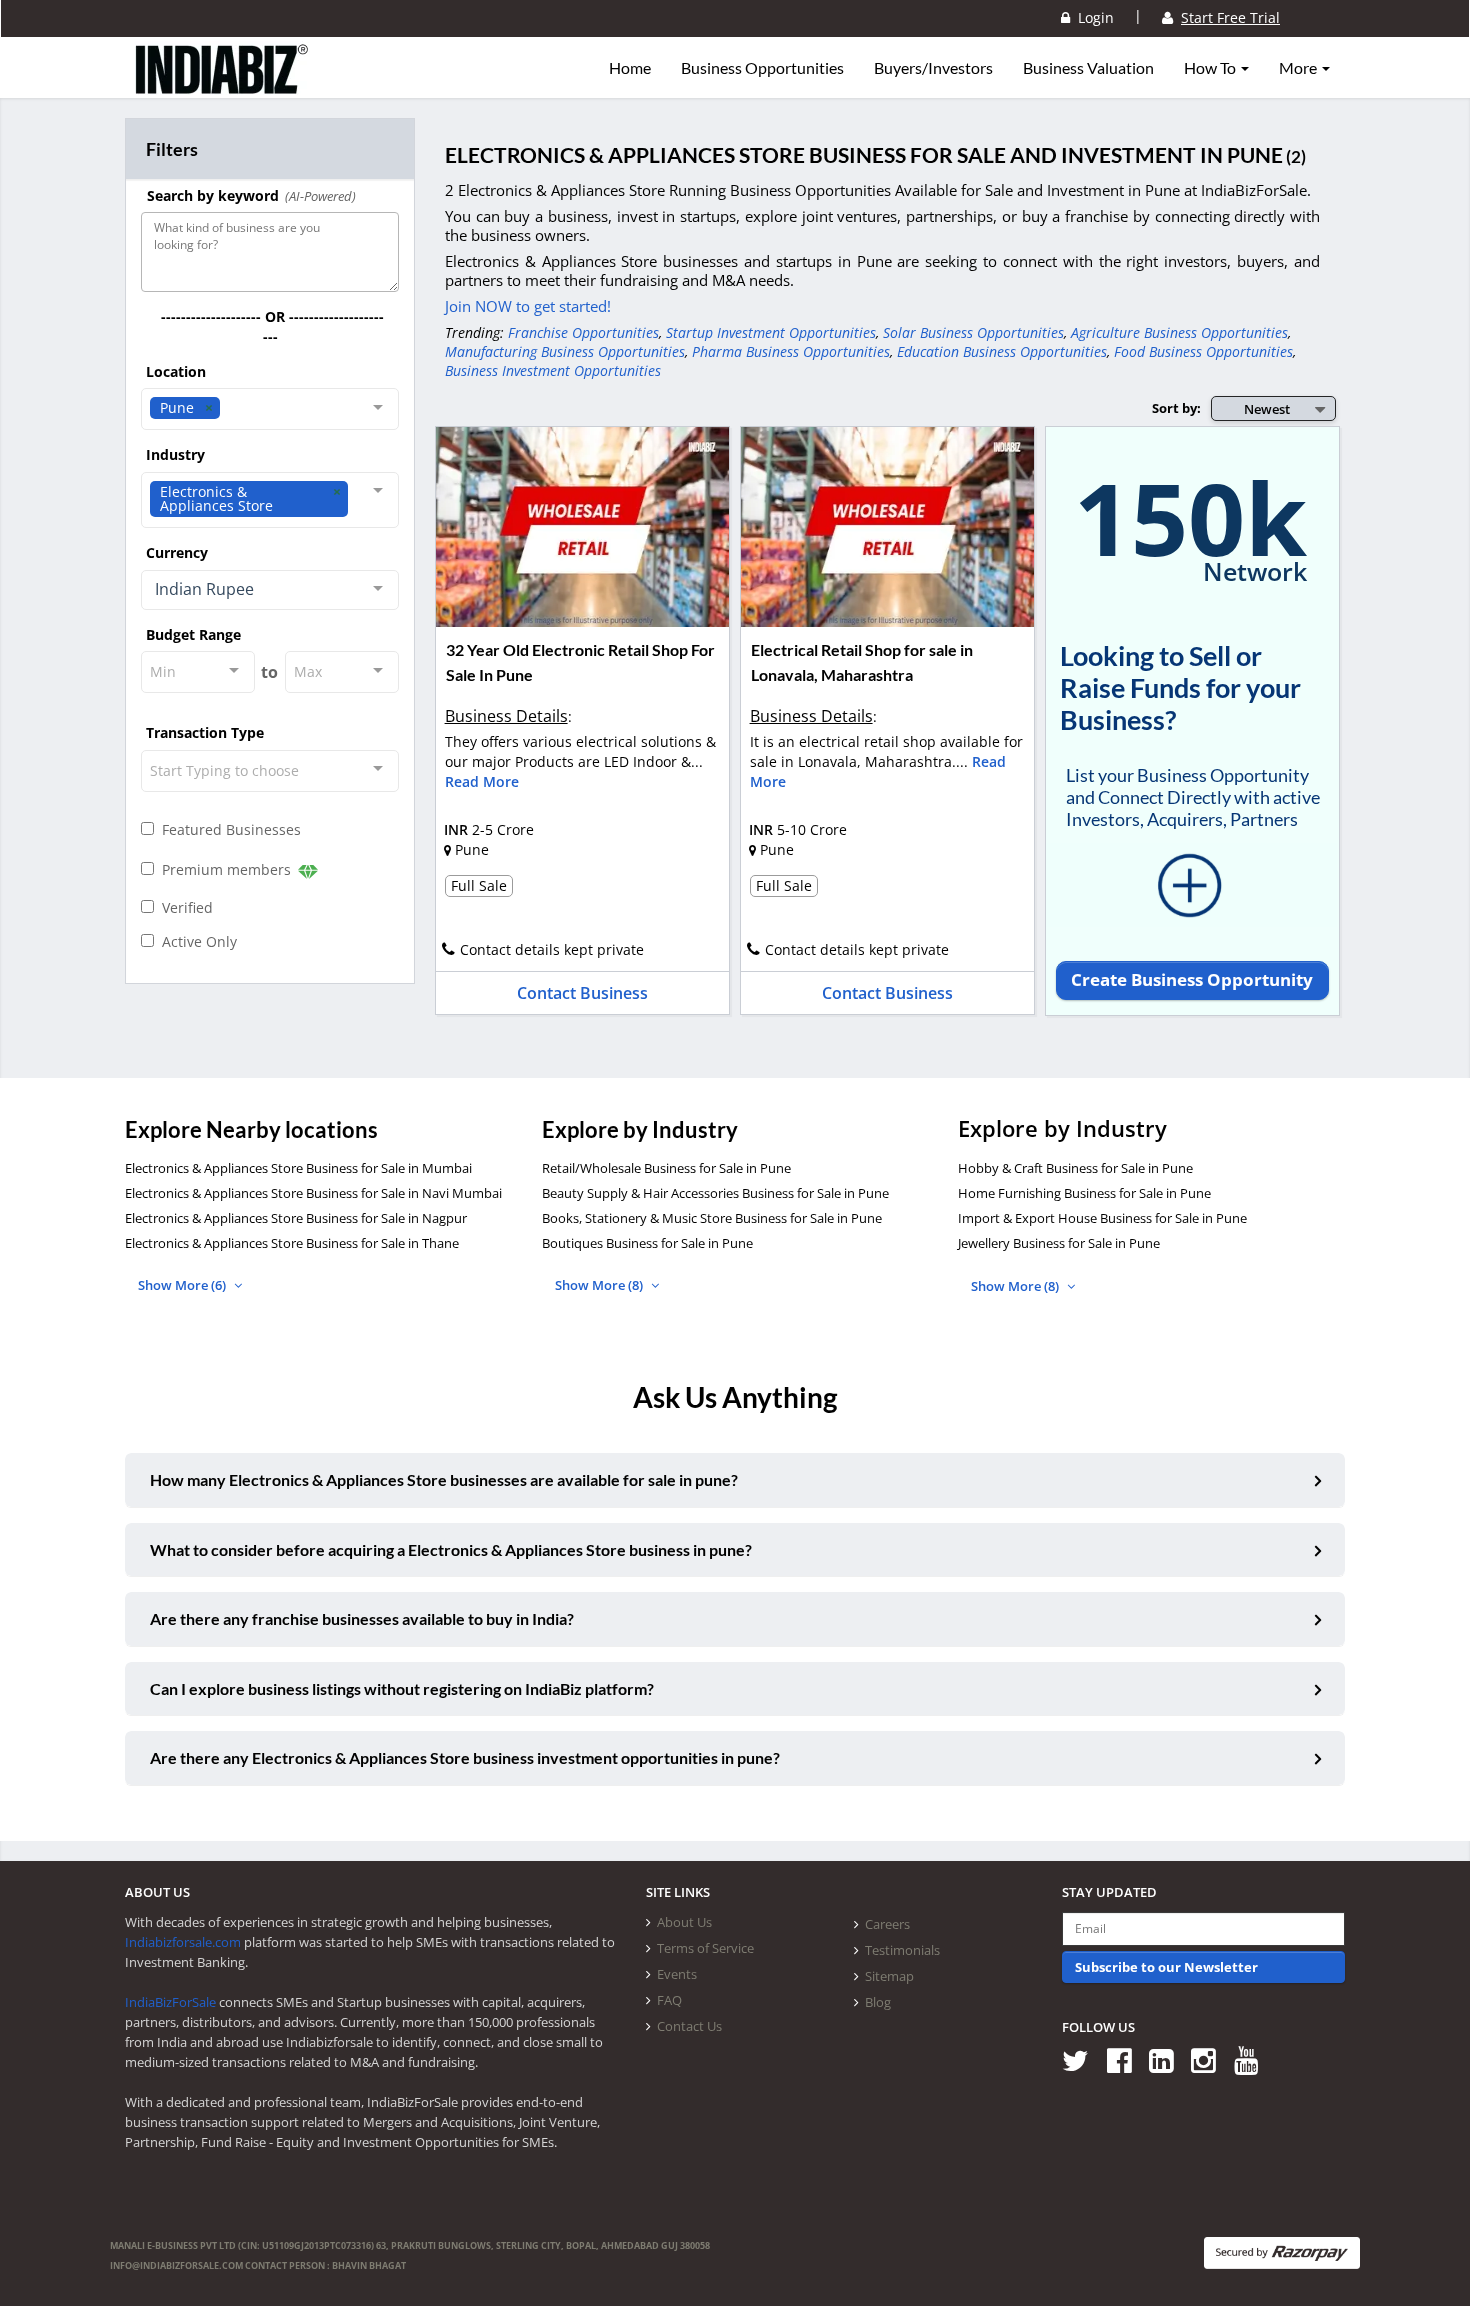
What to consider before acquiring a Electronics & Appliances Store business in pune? (451, 1549)
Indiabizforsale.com (183, 1942)
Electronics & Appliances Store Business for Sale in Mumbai (298, 1168)
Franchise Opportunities (583, 332)
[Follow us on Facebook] (1126, 2059)
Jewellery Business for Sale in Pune (1059, 1243)
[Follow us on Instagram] (1210, 2059)
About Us (684, 1922)
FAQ (669, 2000)
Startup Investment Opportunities (771, 332)
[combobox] (270, 409)
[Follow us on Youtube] (1253, 2059)
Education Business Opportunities (1002, 351)
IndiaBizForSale (170, 2002)
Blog (878, 2002)
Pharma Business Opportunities (791, 351)
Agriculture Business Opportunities (1179, 332)
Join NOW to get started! (528, 306)
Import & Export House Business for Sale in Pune (1102, 1218)
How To (1211, 68)
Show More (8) (600, 1285)
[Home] (222, 85)
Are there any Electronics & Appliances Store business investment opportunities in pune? (465, 1757)
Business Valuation (1088, 68)
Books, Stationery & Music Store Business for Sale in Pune (712, 1218)
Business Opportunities (762, 68)
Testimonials (902, 1950)
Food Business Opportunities (1203, 351)
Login (1092, 17)
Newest (1267, 409)
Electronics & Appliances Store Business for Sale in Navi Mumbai (313, 1193)
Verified (183, 907)
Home (630, 68)
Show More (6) (183, 1285)
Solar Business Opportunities (973, 332)
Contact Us (689, 2026)
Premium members (224, 869)
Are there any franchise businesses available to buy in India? (362, 1618)
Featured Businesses (227, 829)
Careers (887, 1924)
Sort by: (1176, 408)
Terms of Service (705, 1948)
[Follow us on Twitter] (1082, 2059)
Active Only (195, 941)
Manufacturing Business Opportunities (565, 351)
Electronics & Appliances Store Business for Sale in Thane (292, 1243)
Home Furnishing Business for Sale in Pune (1084, 1193)
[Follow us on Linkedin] (1168, 2059)
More (1299, 68)
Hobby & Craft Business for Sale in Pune (1075, 1168)
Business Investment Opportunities (553, 370)
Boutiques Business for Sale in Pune (647, 1243)
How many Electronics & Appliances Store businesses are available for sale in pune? (444, 1479)
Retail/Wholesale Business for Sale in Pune (666, 1168)
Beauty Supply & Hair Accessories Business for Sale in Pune (715, 1193)
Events (677, 1974)
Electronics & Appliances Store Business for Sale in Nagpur (296, 1218)
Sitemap (889, 1976)
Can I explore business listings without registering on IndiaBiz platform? (402, 1688)
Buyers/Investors (933, 68)
